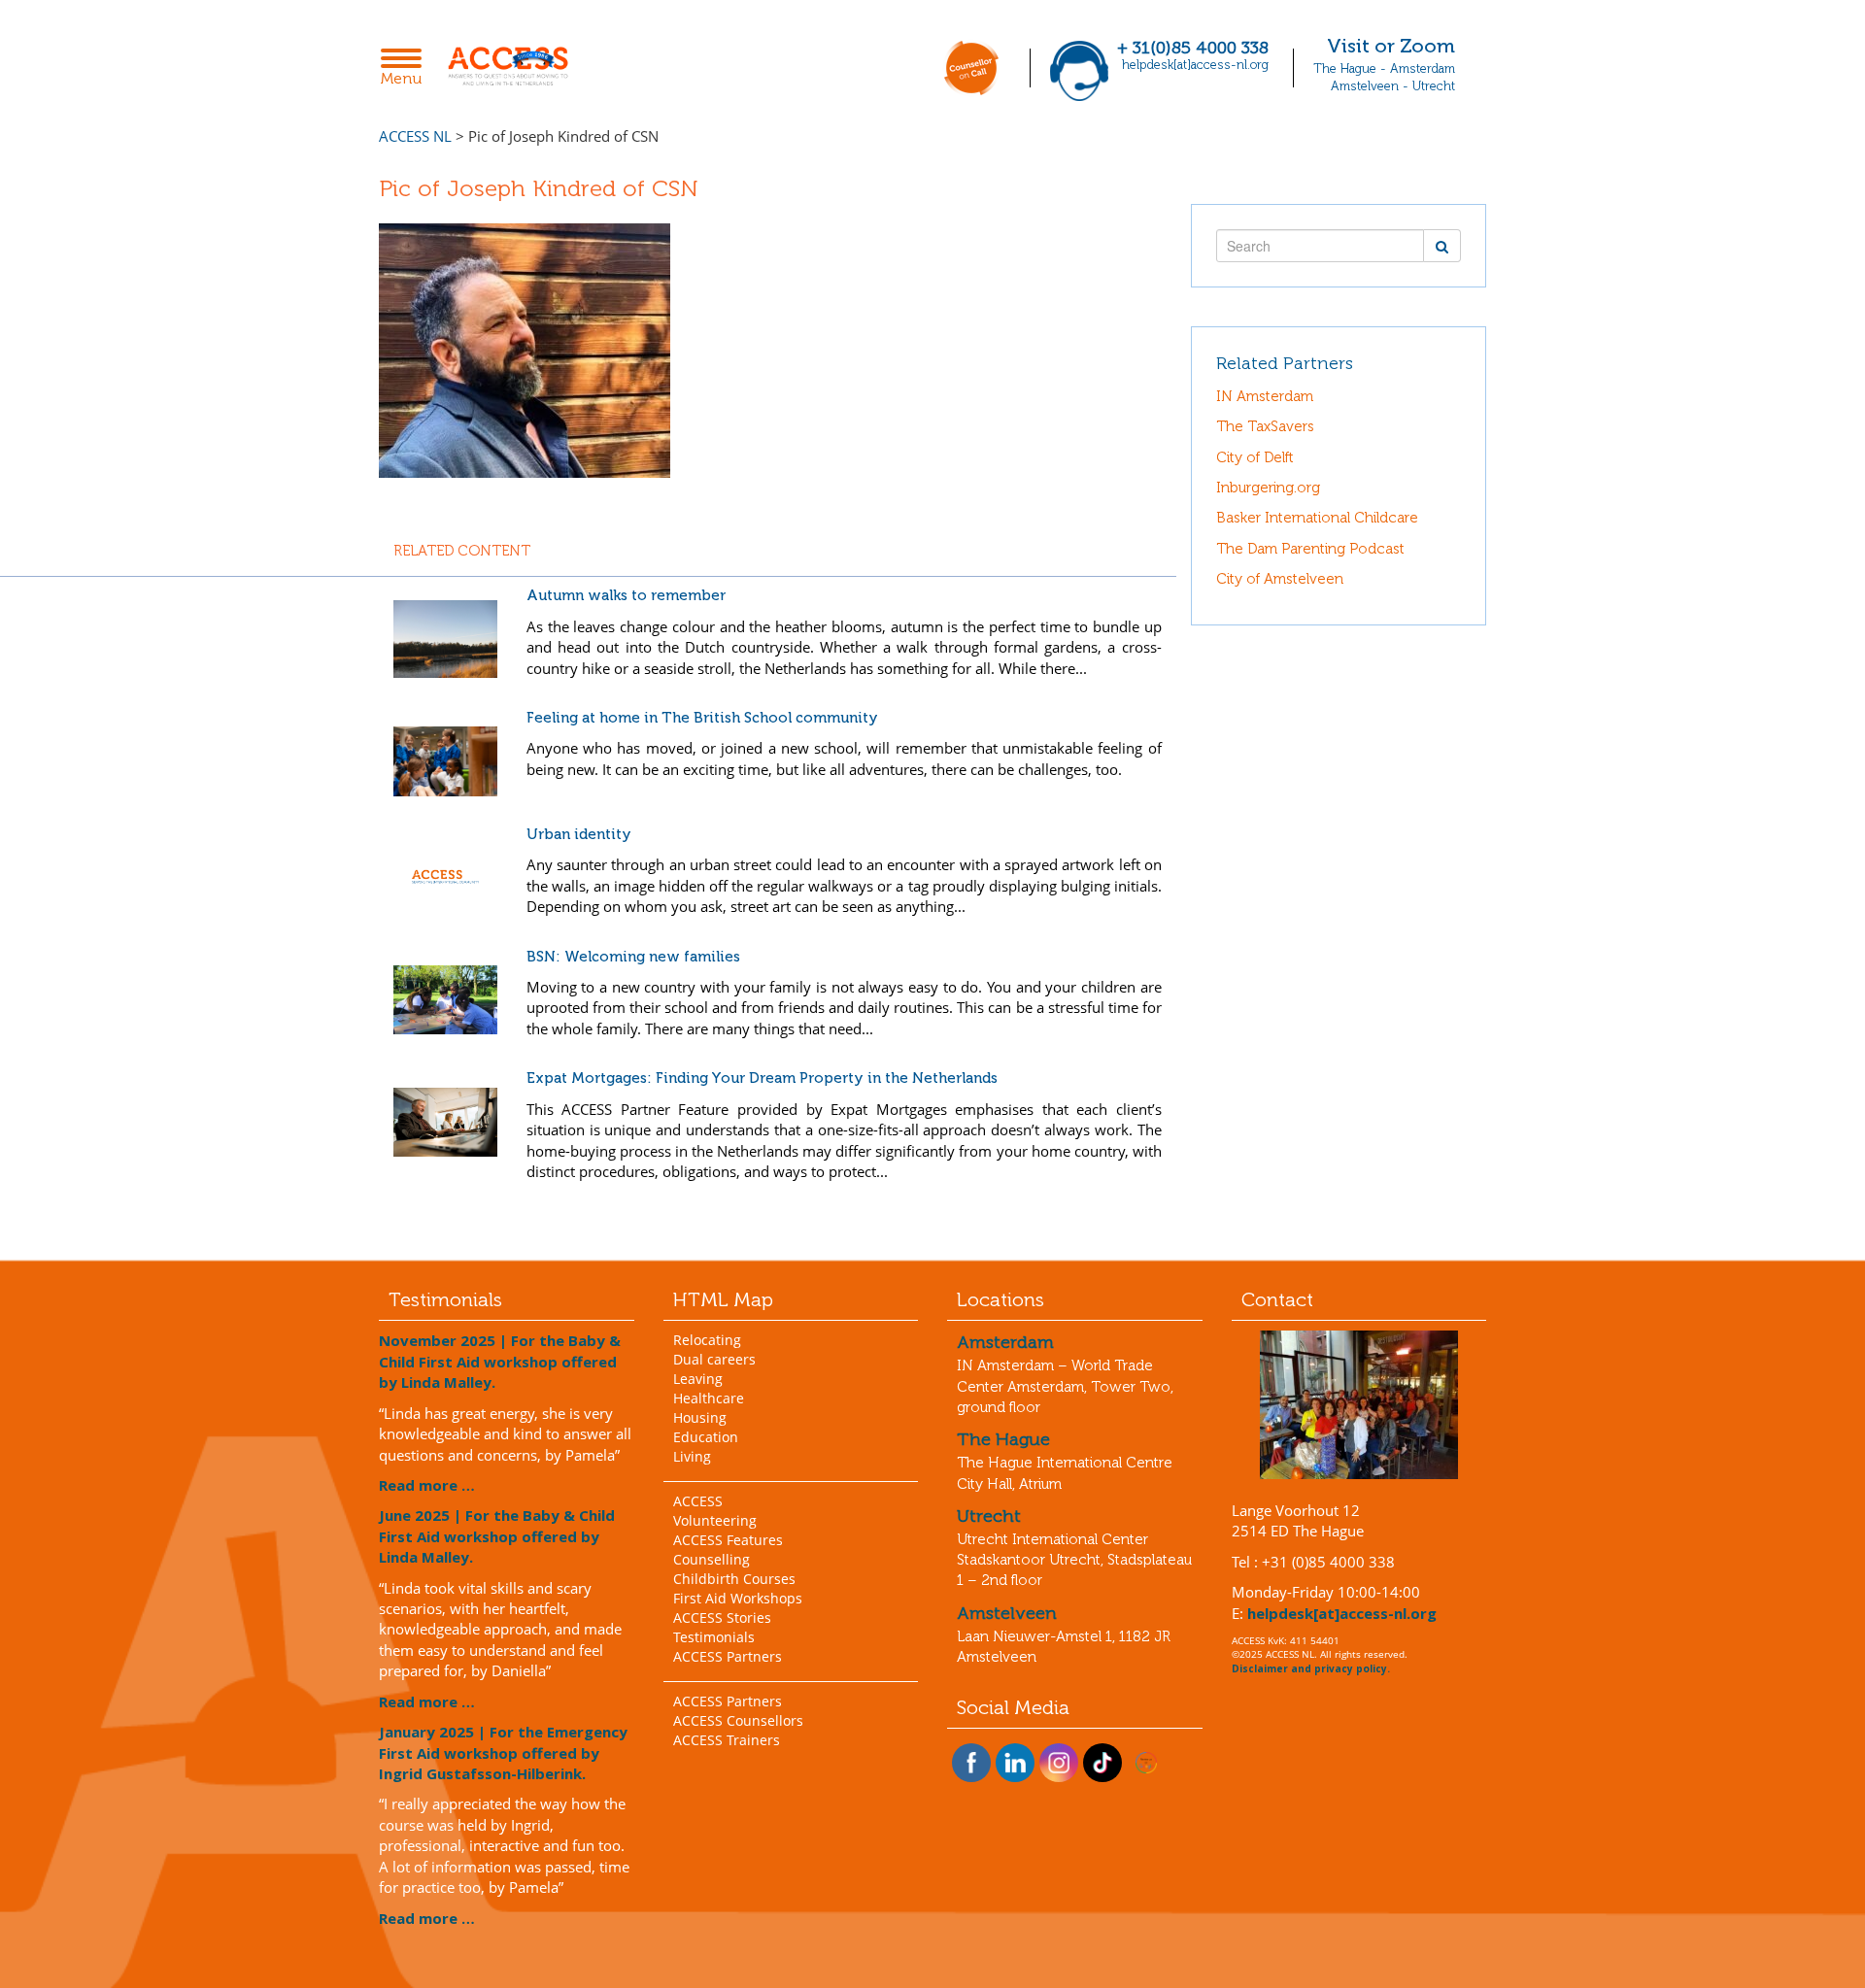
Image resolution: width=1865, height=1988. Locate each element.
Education (706, 1437)
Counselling (712, 1559)
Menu (407, 69)
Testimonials (714, 1637)
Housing (700, 1417)
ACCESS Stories (722, 1617)
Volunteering (715, 1520)
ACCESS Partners (728, 1656)
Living (692, 1456)
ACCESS (698, 1501)
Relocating (707, 1340)
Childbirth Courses (734, 1579)
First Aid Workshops (738, 1598)
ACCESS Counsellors (738, 1720)
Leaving (698, 1379)
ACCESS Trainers (727, 1740)
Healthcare (709, 1398)
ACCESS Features (728, 1540)
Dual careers (714, 1359)
